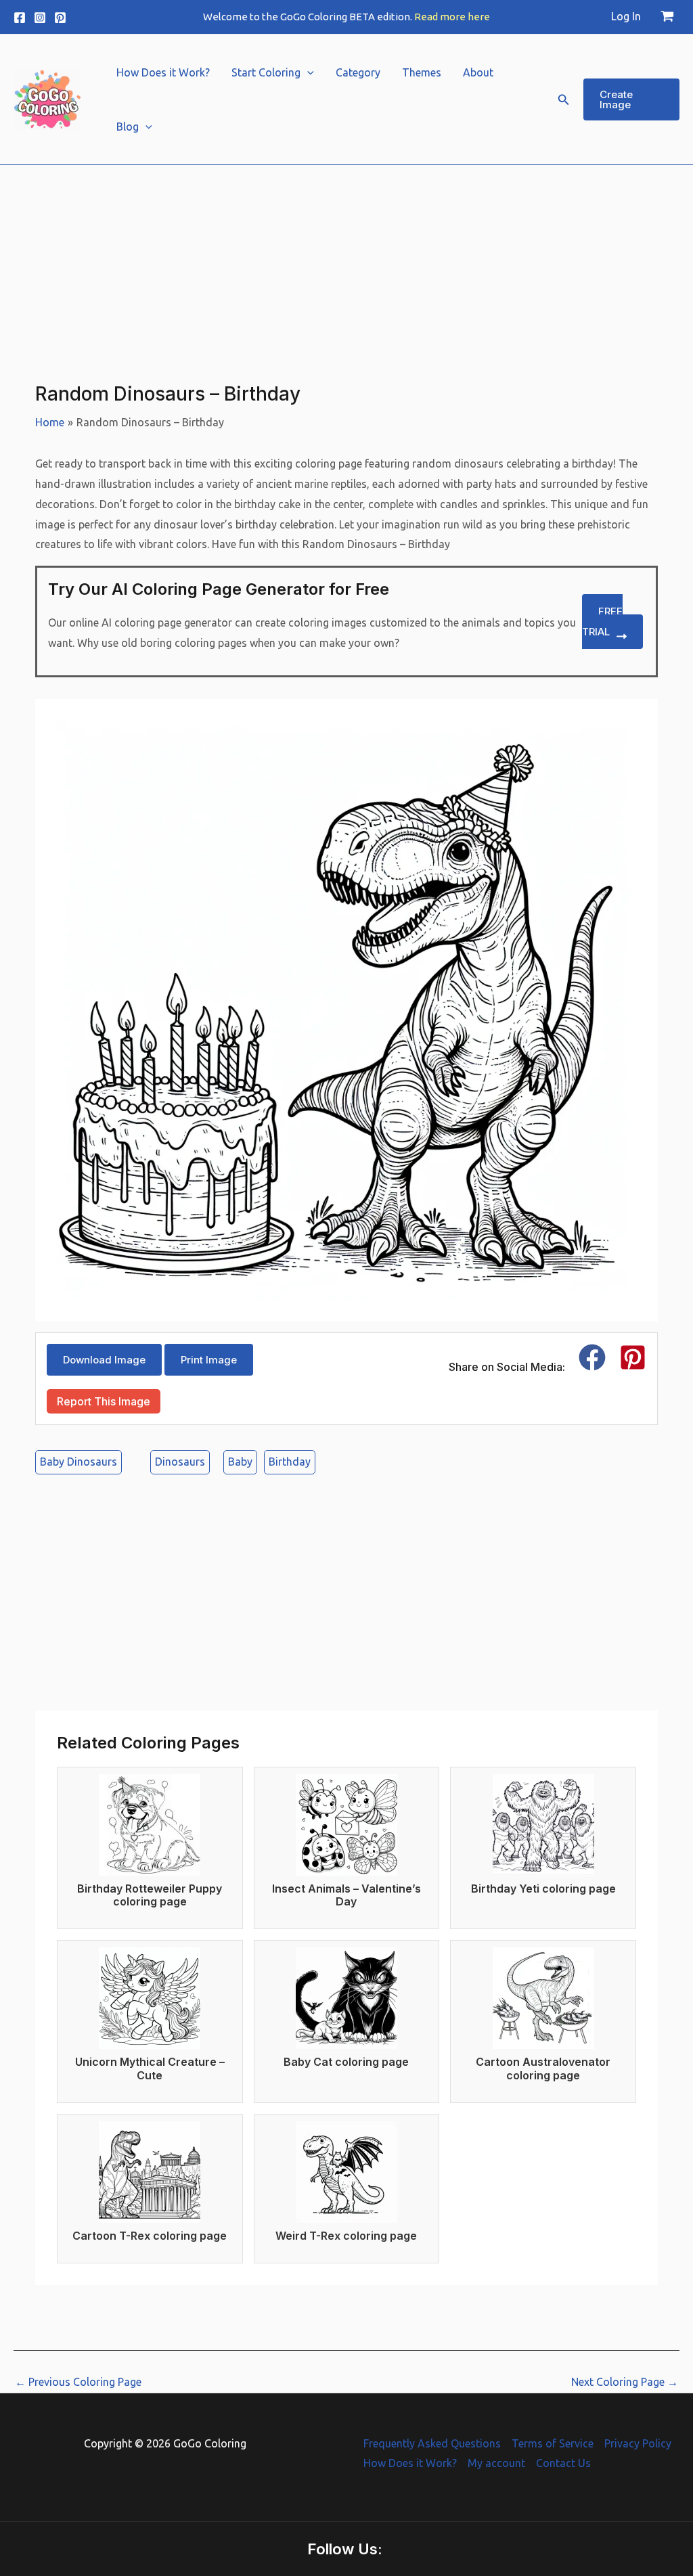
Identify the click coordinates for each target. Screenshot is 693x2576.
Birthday (290, 1462)
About (478, 72)
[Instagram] (40, 18)
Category (358, 72)
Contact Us (563, 2463)
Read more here (452, 17)
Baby (240, 1462)
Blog (128, 127)
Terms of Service (553, 2443)
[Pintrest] (60, 18)
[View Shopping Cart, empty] (667, 17)
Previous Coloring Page (78, 2382)
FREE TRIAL (602, 622)
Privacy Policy (638, 2443)
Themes (422, 72)
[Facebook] (20, 18)
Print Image (209, 1360)
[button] (307, 72)
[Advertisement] (346, 260)
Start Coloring (266, 72)
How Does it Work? (163, 72)
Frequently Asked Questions (432, 2443)
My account (496, 2463)
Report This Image (104, 1401)
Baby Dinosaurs (79, 1462)
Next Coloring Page (625, 2382)
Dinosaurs (180, 1462)
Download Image (104, 1360)
